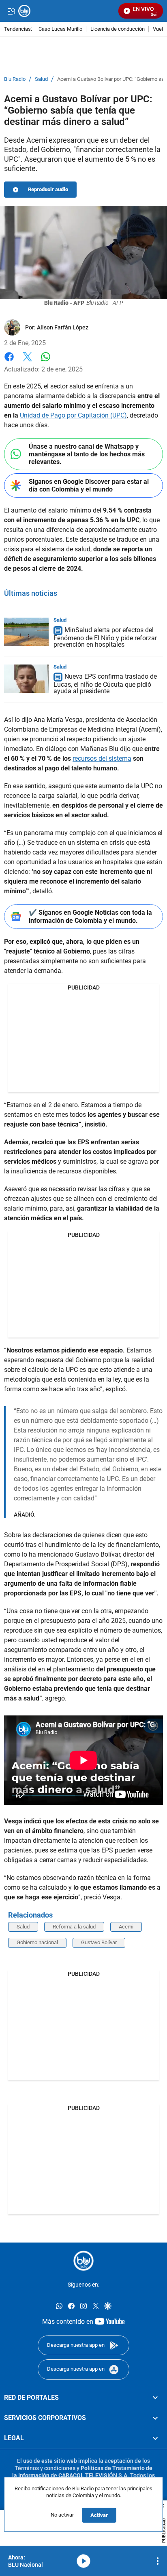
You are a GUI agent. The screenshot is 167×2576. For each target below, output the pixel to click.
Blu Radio (15, 79)
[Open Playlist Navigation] (158, 2561)
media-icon (83, 2561)
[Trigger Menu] (11, 11)
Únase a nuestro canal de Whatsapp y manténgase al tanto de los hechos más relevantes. (87, 454)
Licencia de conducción (118, 29)
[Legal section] (155, 2438)
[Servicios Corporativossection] (155, 2418)
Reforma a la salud (74, 1927)
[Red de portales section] (155, 2398)
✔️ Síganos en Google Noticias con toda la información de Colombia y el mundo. (90, 916)
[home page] (83, 2261)
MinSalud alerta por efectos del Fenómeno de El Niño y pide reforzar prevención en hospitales (105, 637)
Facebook (9, 362)
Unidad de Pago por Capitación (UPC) (73, 415)
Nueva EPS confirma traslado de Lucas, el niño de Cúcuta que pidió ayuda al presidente (105, 684)
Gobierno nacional (37, 1942)
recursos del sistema (102, 758)
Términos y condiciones (45, 2468)
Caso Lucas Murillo (60, 29)
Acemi (126, 1927)
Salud (41, 79)
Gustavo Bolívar (99, 1942)
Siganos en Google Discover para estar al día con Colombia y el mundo (89, 485)
